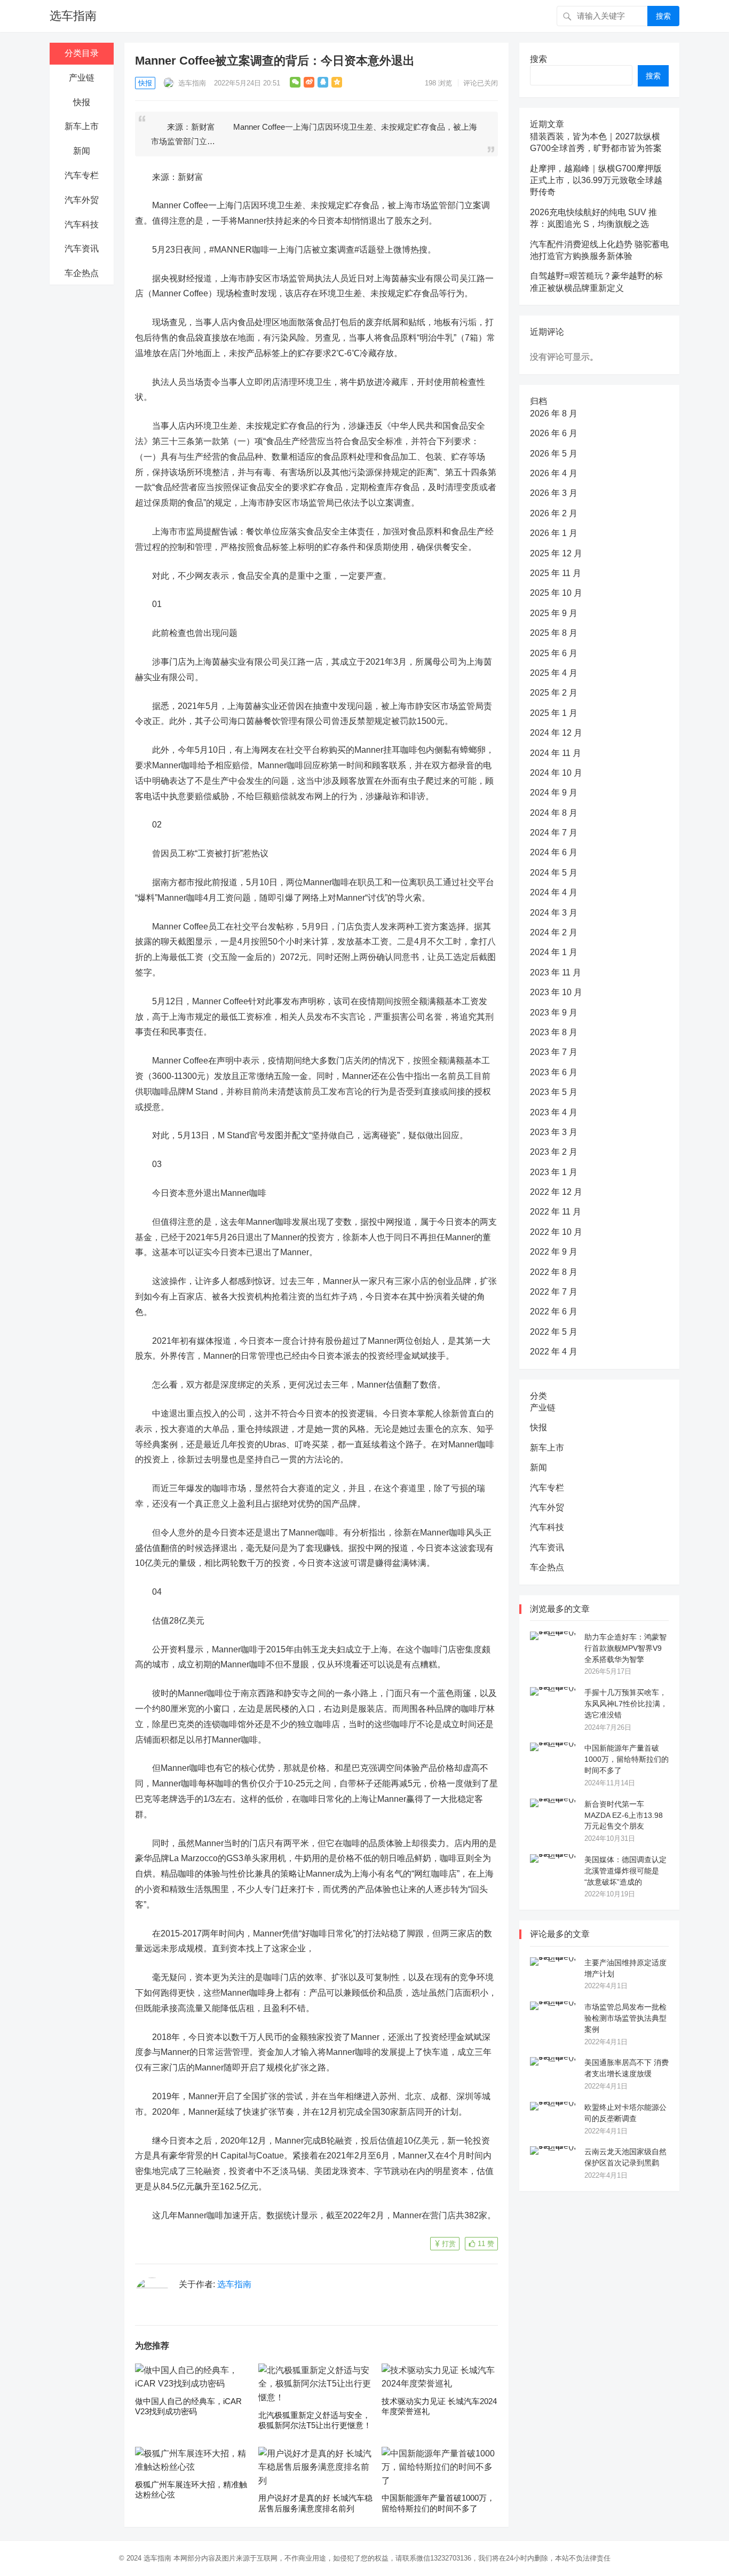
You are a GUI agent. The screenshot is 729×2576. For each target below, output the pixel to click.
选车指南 (73, 16)
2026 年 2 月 (554, 513)
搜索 (663, 16)
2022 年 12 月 (556, 1192)
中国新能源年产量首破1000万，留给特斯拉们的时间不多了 (627, 1759)
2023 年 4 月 (554, 1112)
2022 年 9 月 (554, 1252)
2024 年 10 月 (556, 773)
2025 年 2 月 (554, 693)
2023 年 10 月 (556, 992)
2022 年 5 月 (554, 1332)
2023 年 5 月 (554, 1092)
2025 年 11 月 (556, 573)
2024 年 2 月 (554, 932)
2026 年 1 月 (554, 533)
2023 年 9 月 (554, 1013)
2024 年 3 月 (554, 913)
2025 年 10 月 (556, 593)
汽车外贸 (82, 200)
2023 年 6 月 (554, 1072)
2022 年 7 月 (554, 1292)
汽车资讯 (82, 249)
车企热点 (82, 273)
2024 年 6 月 (554, 852)
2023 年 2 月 (554, 1152)
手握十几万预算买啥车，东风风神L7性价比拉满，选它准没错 (626, 1704)
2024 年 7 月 (554, 833)
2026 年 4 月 (554, 473)
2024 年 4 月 (554, 892)
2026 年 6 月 (554, 433)
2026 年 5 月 (554, 454)
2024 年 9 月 (554, 793)
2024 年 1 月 (554, 952)
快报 (82, 102)
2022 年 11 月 (556, 1212)
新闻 (82, 151)
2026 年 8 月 (554, 413)
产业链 (82, 78)
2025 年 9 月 (554, 613)
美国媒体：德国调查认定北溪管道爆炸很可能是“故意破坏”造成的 (625, 1871)
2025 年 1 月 (554, 713)
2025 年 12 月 (556, 553)
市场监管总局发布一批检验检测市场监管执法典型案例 (625, 2018)
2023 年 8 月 (554, 1032)
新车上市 (82, 126)
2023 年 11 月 (556, 972)
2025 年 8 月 (554, 633)
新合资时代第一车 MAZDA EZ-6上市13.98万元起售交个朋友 (624, 1815)
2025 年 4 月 (554, 673)
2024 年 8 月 (554, 813)
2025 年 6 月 (554, 653)
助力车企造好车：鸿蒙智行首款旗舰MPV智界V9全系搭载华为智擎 (625, 1648)
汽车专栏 (82, 175)
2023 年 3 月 (554, 1132)
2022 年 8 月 (554, 1272)
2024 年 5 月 (554, 873)
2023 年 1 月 (554, 1172)
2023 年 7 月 (554, 1052)
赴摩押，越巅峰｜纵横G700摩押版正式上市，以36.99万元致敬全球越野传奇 (596, 180)
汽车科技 (82, 224)
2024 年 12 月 (556, 733)
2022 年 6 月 (554, 1311)
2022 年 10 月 (556, 1232)
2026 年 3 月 (554, 493)
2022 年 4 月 (554, 1352)
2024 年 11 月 (556, 753)
